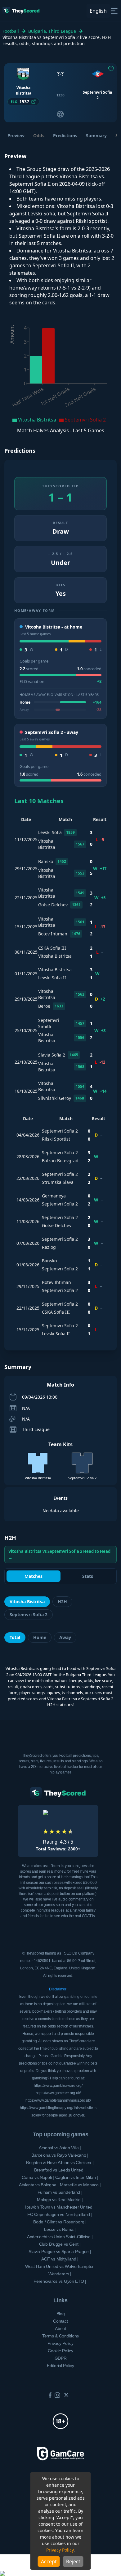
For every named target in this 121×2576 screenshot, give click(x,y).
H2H (62, 1602)
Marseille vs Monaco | (80, 2185)
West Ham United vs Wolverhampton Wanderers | (60, 2270)
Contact (60, 2321)
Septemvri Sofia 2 (29, 1614)
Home (40, 1637)
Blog (61, 2314)
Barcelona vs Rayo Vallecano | (60, 2155)
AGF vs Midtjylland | (60, 2259)
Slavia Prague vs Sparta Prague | (60, 2252)
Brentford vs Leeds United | (60, 2170)
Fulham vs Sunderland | (60, 2192)
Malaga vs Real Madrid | (60, 2200)
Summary (96, 136)
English (98, 11)
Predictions (65, 136)
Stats (88, 1576)
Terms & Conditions (60, 2336)
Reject (73, 2561)
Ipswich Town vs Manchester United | (60, 2207)
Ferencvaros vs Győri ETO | (60, 2281)
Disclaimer (58, 1989)
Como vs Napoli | (38, 2177)
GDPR (61, 2358)
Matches (34, 1576)
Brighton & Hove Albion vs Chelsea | (60, 2163)
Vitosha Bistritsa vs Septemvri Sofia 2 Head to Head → (59, 1554)
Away (65, 1637)
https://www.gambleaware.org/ (58, 2086)
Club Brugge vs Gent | (60, 2244)
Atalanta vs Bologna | (39, 2185)
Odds (39, 136)
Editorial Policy (60, 2366)
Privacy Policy (60, 2550)
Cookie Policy (60, 2351)
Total (15, 1637)
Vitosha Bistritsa (27, 1602)
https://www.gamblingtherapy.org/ (46, 2108)
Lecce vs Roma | (60, 2229)
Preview (16, 136)
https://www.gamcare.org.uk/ (58, 2093)
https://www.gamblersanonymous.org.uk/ (58, 2100)
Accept (49, 2561)
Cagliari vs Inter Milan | (77, 2177)
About (60, 2328)
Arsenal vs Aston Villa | (60, 2148)
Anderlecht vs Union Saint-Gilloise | (60, 2237)
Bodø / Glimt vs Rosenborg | (60, 2222)
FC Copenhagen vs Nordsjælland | (60, 2214)
